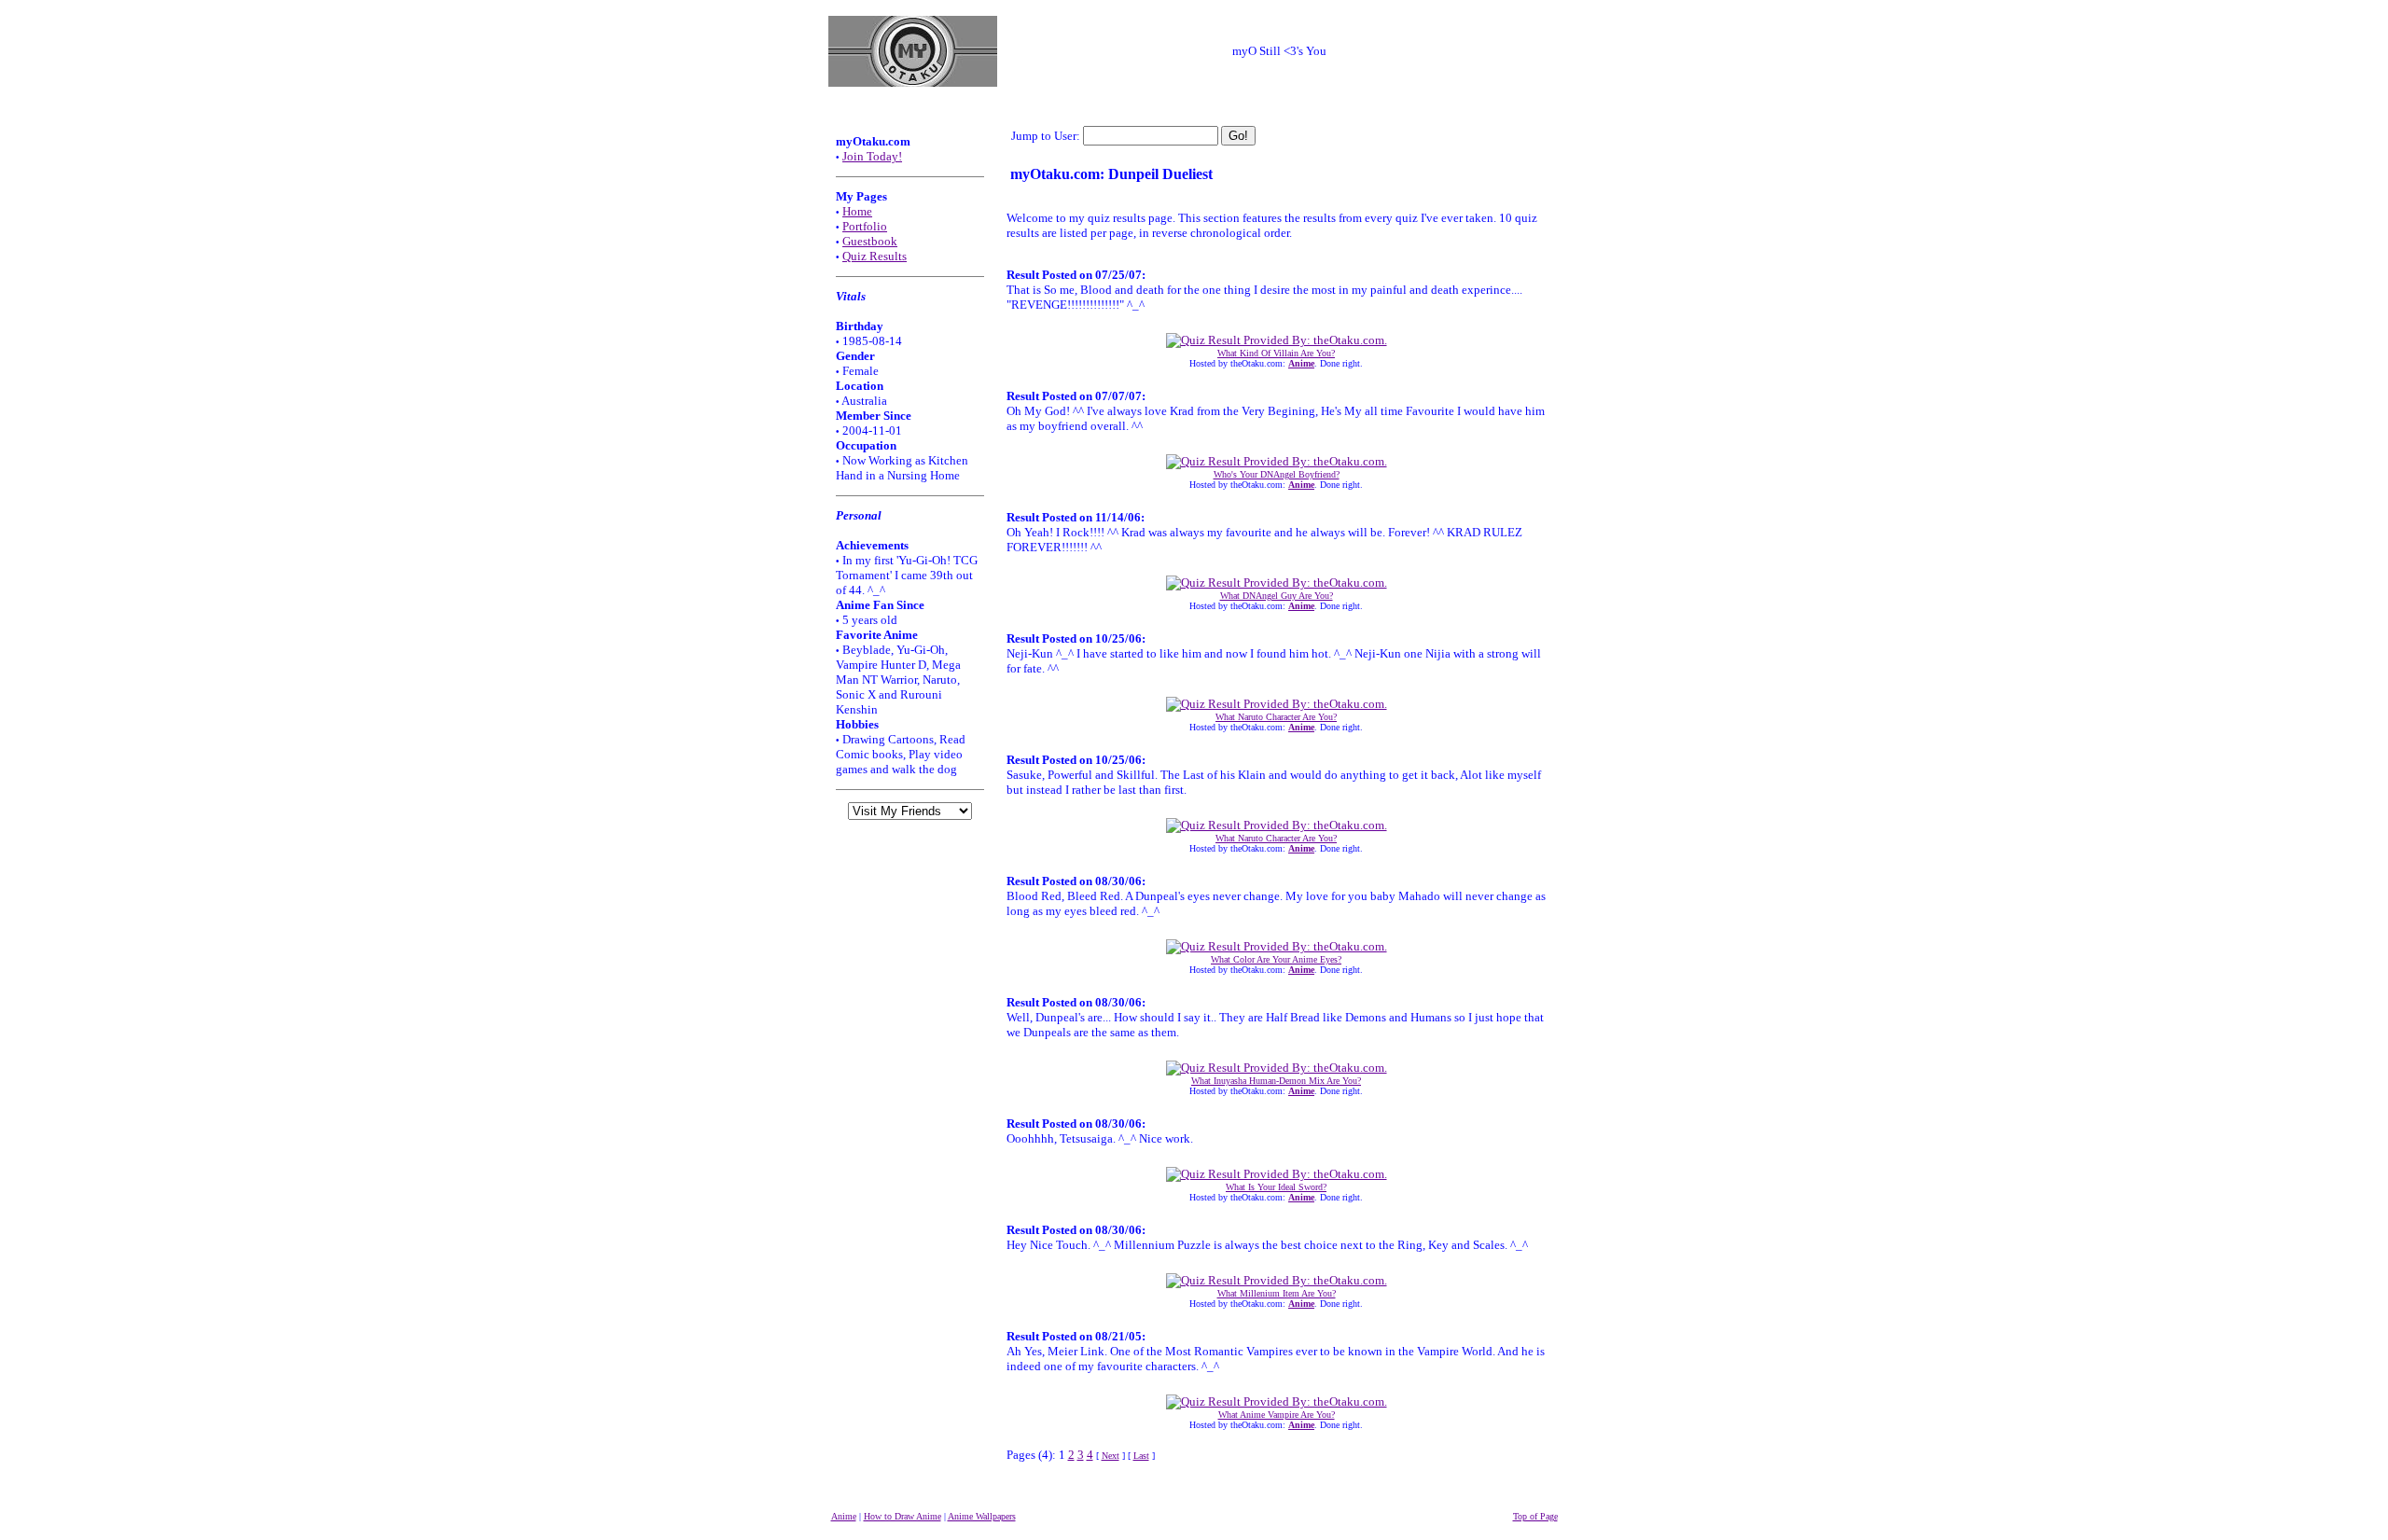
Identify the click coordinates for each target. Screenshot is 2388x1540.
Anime (844, 1516)
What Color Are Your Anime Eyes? (1276, 959)
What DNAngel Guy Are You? (1277, 596)
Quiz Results (875, 256)
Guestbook (870, 241)
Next (1111, 1456)
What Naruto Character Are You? (1276, 717)
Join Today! (872, 156)
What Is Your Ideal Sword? (1276, 1187)
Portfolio (865, 226)
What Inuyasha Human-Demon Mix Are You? (1276, 1081)
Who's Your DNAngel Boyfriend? (1277, 474)
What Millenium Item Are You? (1277, 1293)
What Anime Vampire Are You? (1277, 1415)
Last (1141, 1456)
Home (857, 211)
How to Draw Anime (902, 1516)
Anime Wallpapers (982, 1516)
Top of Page (1535, 1516)
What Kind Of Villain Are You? (1276, 353)
